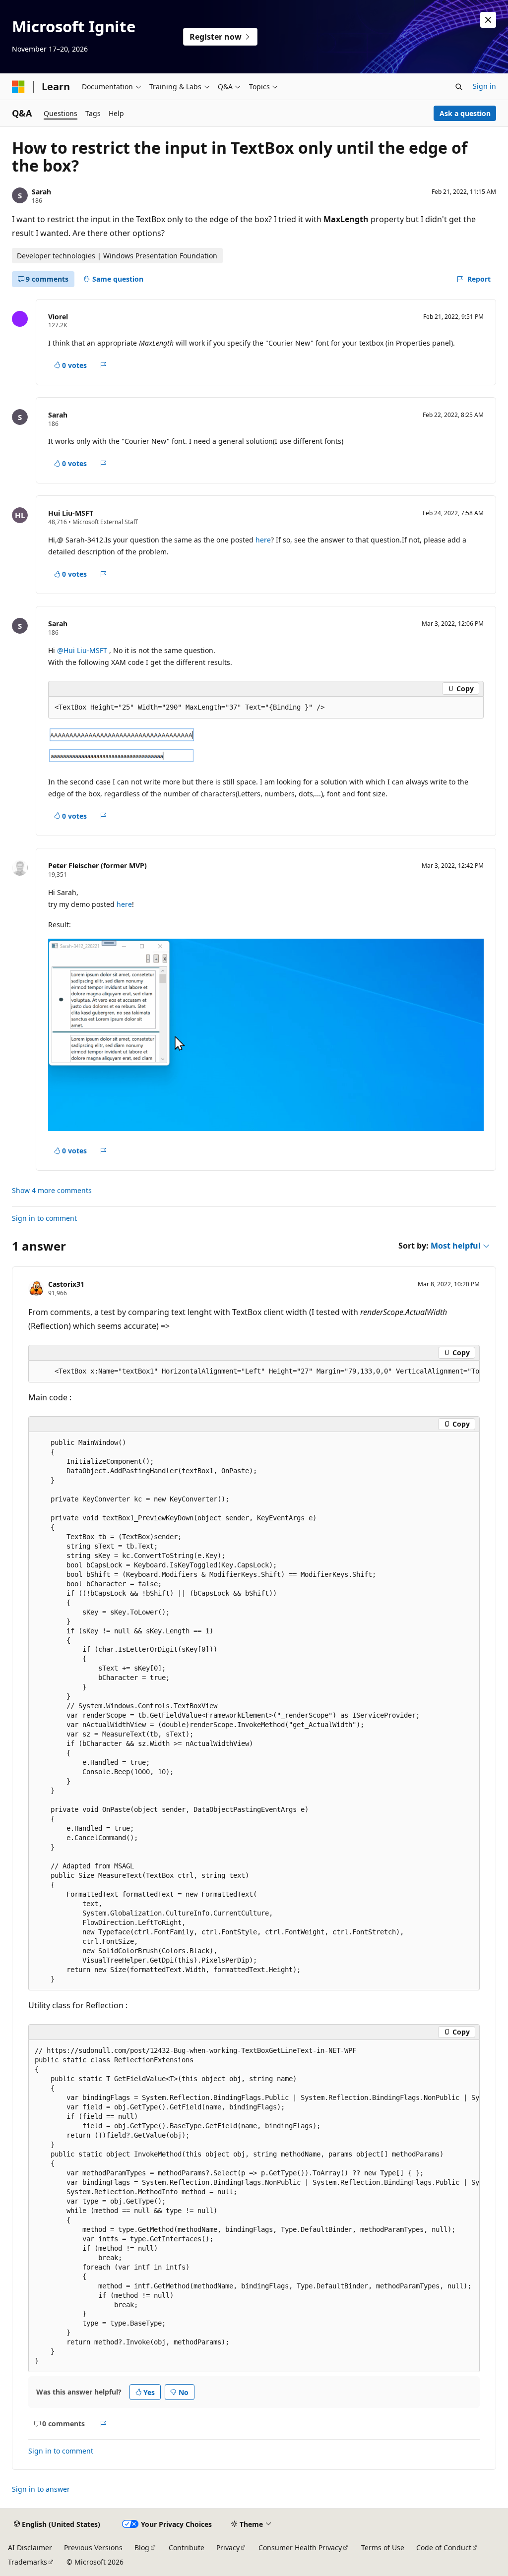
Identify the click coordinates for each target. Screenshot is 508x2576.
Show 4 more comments (52, 1191)
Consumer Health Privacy (300, 2547)
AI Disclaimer (30, 2547)
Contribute (187, 2547)
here (263, 540)
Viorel (58, 317)
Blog (142, 2547)
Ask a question (465, 113)
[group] (254, 1372)
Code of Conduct (444, 2547)
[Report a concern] (103, 365)
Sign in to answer (41, 2489)
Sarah (41, 192)
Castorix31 (66, 1284)
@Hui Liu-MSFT (83, 650)
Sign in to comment (44, 1218)
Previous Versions (93, 2547)
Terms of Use (383, 2547)
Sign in (484, 86)
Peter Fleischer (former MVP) (97, 866)
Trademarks (28, 2562)
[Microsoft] (18, 87)
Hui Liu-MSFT (71, 513)
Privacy (228, 2547)
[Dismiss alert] (488, 20)
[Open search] (459, 87)
